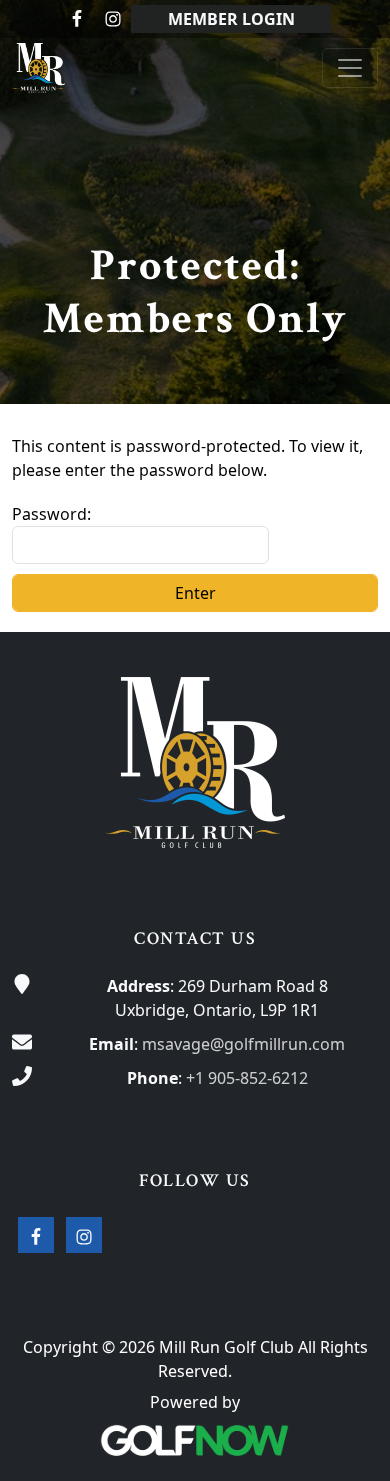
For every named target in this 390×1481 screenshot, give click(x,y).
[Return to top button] (351, 594)
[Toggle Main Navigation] (350, 68)
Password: (51, 514)
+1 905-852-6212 (247, 1078)
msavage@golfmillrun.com (243, 1044)
